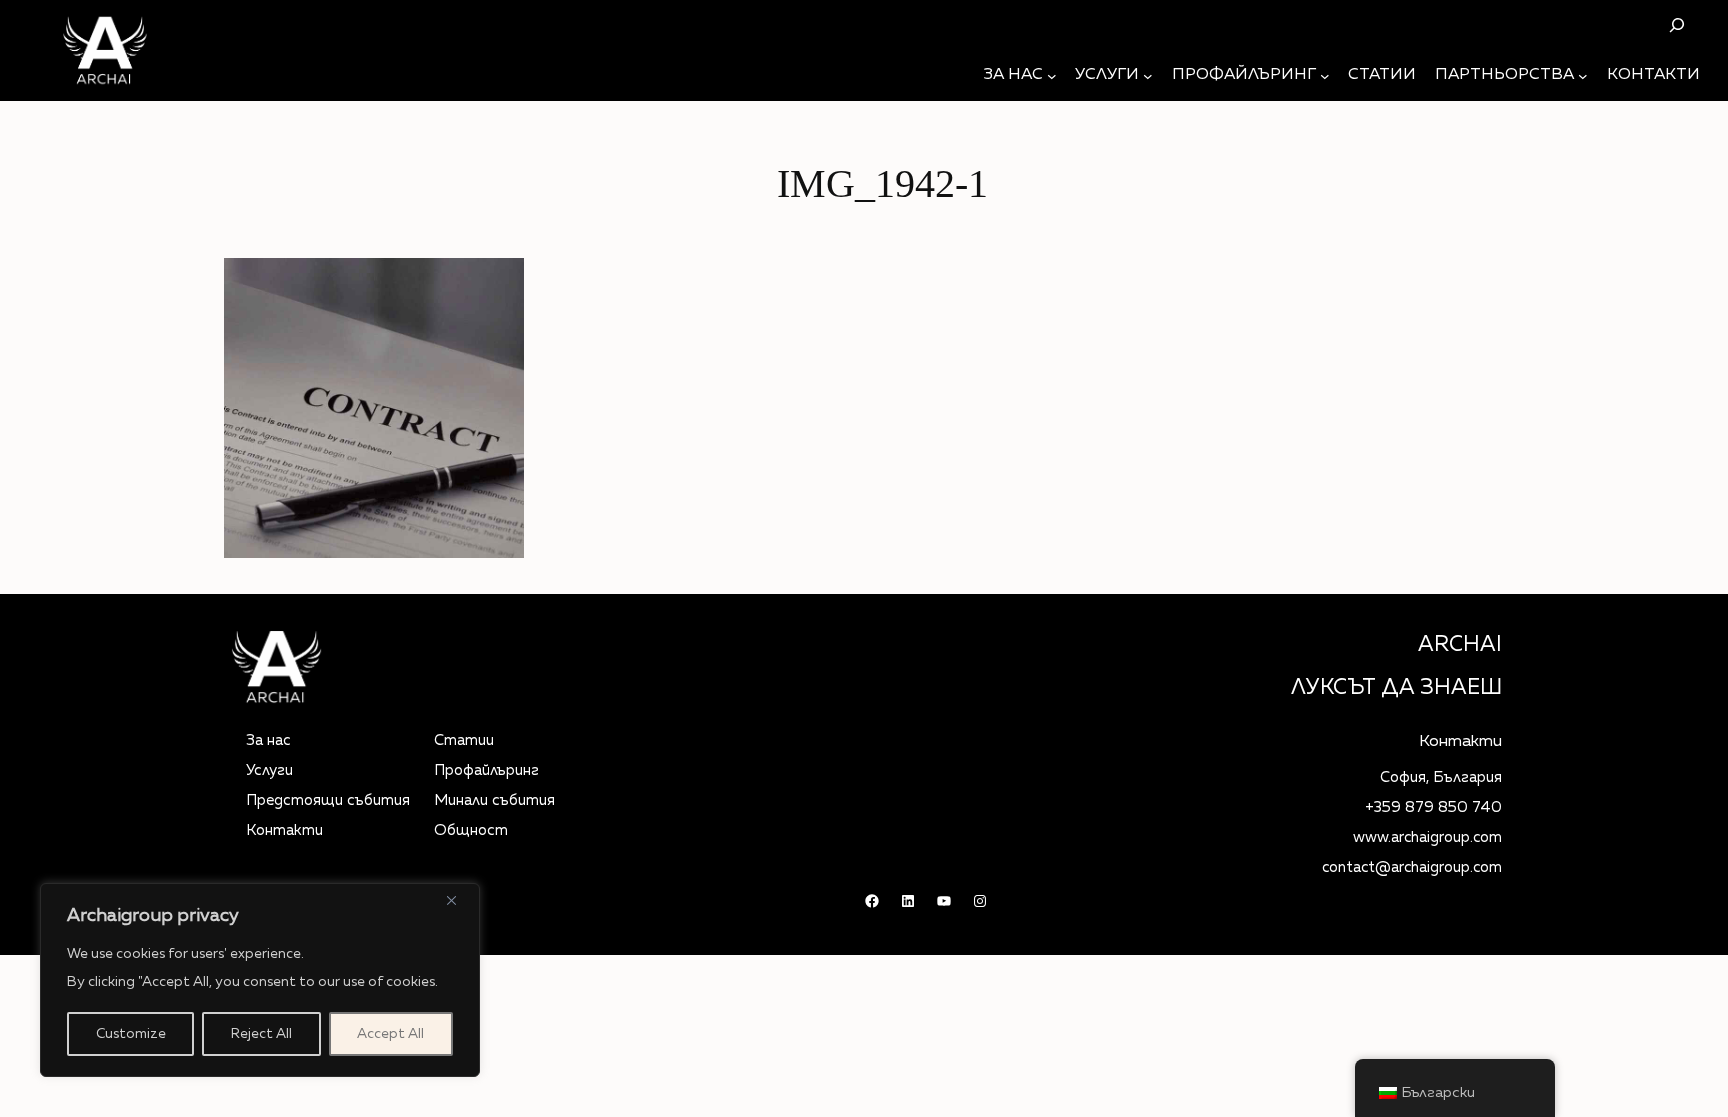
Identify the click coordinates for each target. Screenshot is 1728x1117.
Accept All (390, 1034)
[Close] (459, 900)
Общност (471, 830)
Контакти (284, 830)
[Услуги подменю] (1148, 76)
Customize (131, 1034)
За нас (268, 740)
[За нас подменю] (1052, 76)
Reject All (261, 1034)
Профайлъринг (486, 770)
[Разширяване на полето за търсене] (1676, 24)
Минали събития (494, 800)
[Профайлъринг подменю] (1325, 76)
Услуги (269, 770)
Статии (464, 740)
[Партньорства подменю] (1583, 76)
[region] (260, 980)
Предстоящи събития (328, 800)
